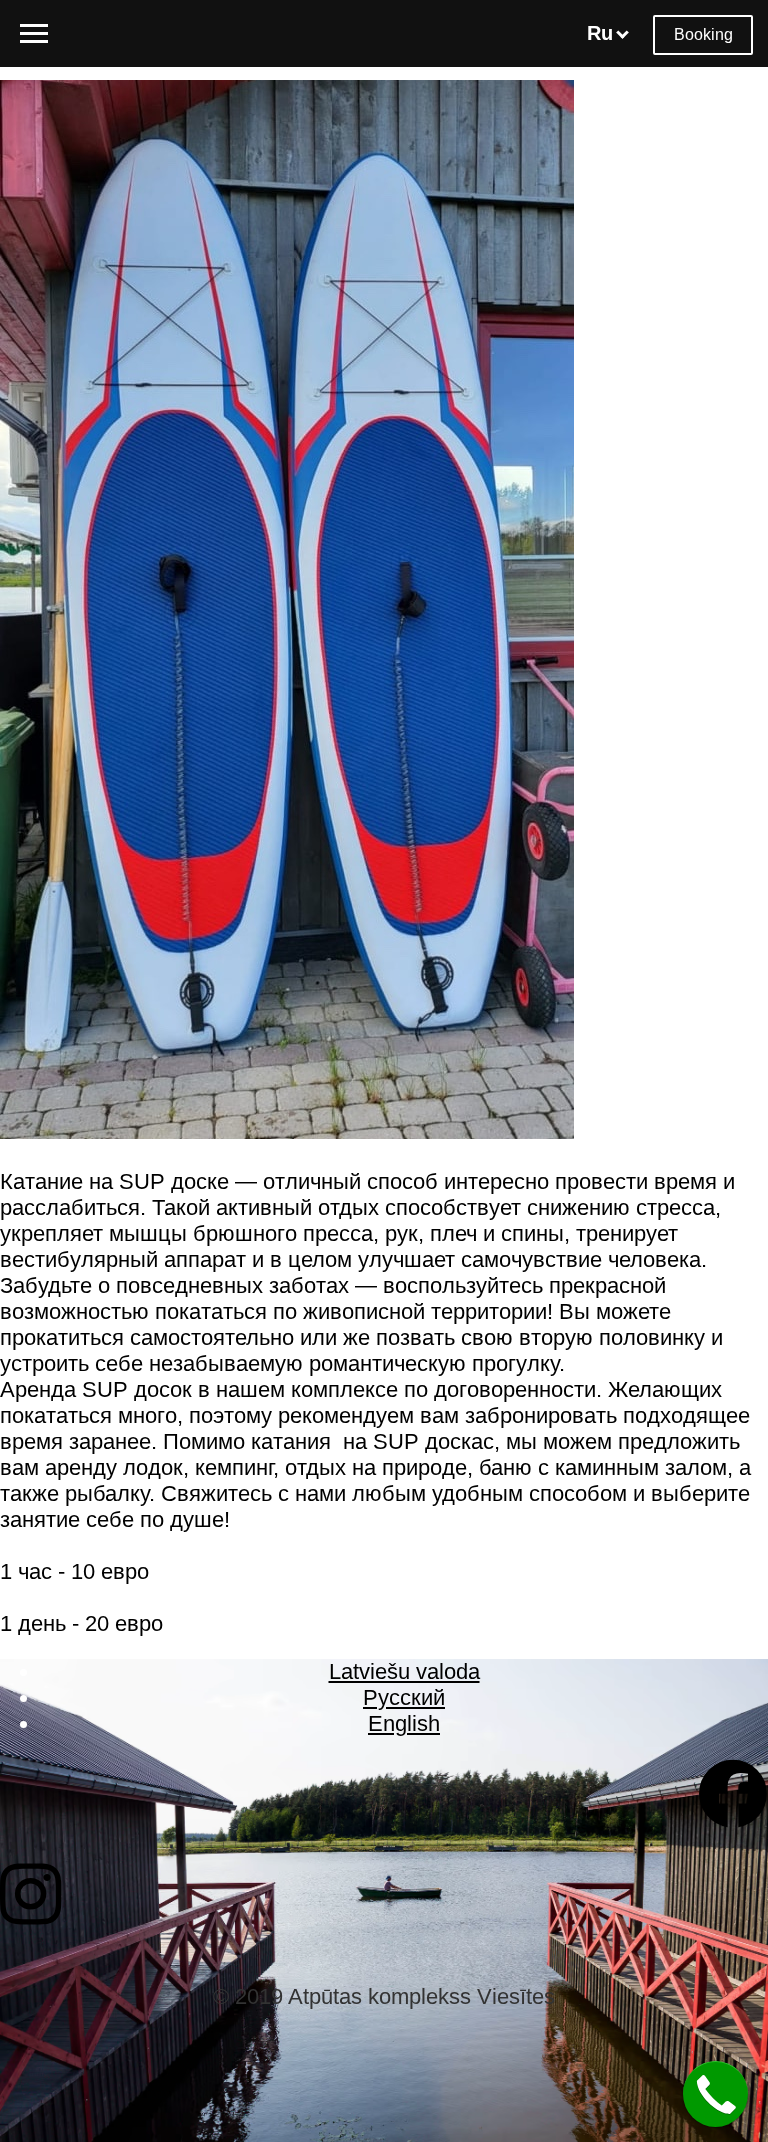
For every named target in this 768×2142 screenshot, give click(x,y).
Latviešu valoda (404, 1671)
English (404, 1723)
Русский (404, 1697)
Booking (703, 34)
